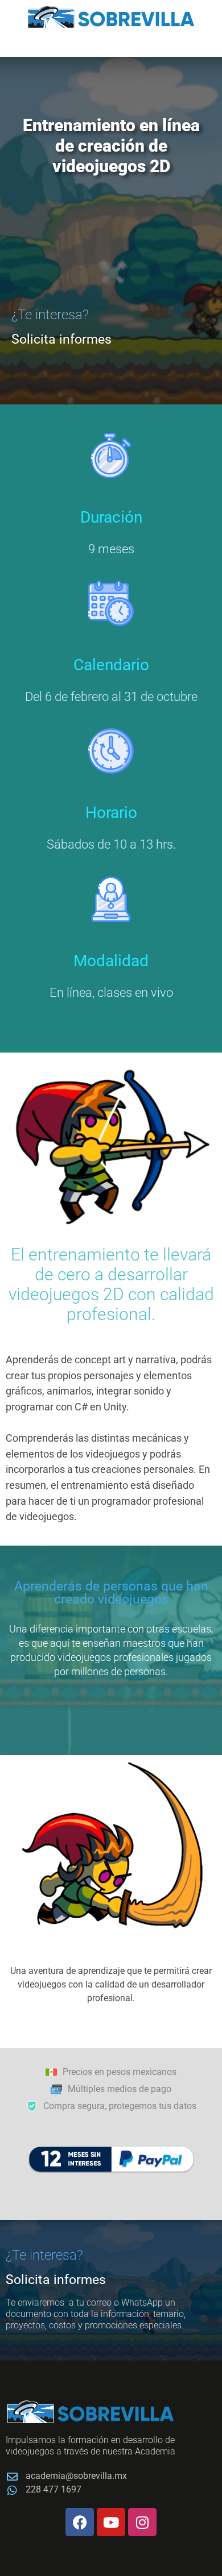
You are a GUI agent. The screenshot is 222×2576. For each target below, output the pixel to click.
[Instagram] (142, 2522)
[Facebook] (80, 2522)
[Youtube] (111, 2522)
